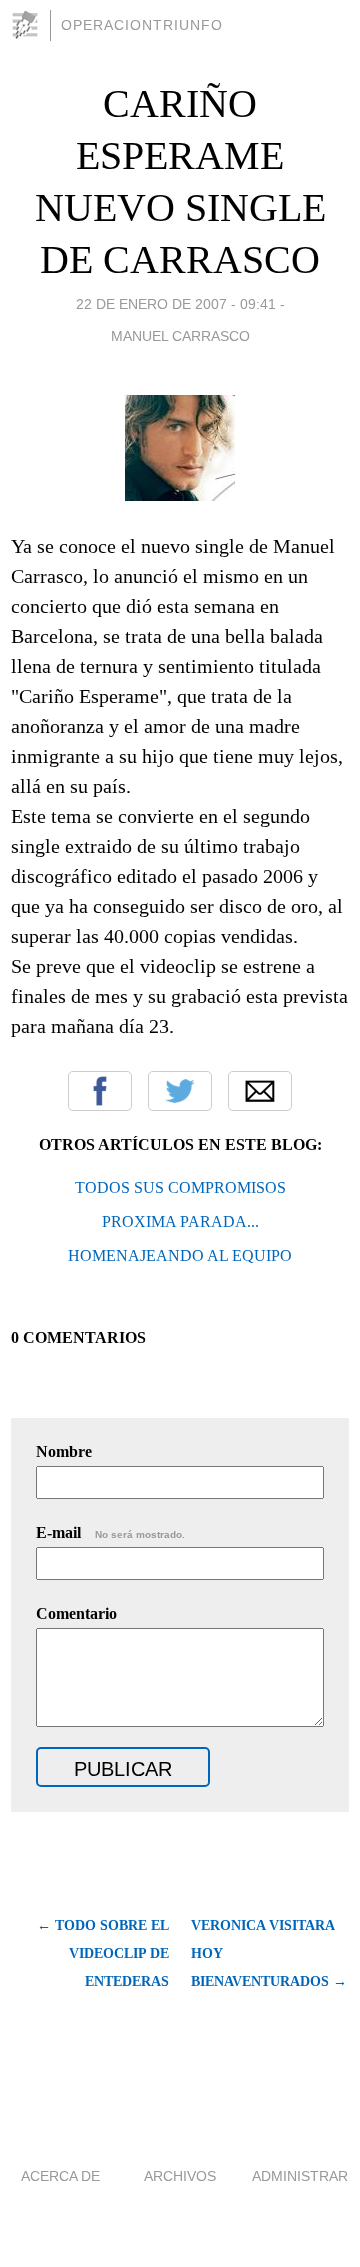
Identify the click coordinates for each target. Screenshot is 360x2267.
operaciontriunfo (142, 25)
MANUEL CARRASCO (180, 336)
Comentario (76, 1613)
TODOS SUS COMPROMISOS (180, 1187)
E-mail (110, 1532)
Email (260, 1091)
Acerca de (60, 2176)
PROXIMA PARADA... (180, 1221)
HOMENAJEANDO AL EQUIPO (180, 1255)
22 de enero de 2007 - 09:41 (176, 304)
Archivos (180, 2176)
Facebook (100, 1091)
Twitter (180, 1091)
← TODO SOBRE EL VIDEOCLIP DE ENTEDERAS (103, 1953)
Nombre (64, 1451)
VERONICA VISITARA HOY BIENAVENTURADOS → (269, 1953)
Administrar (300, 2176)
